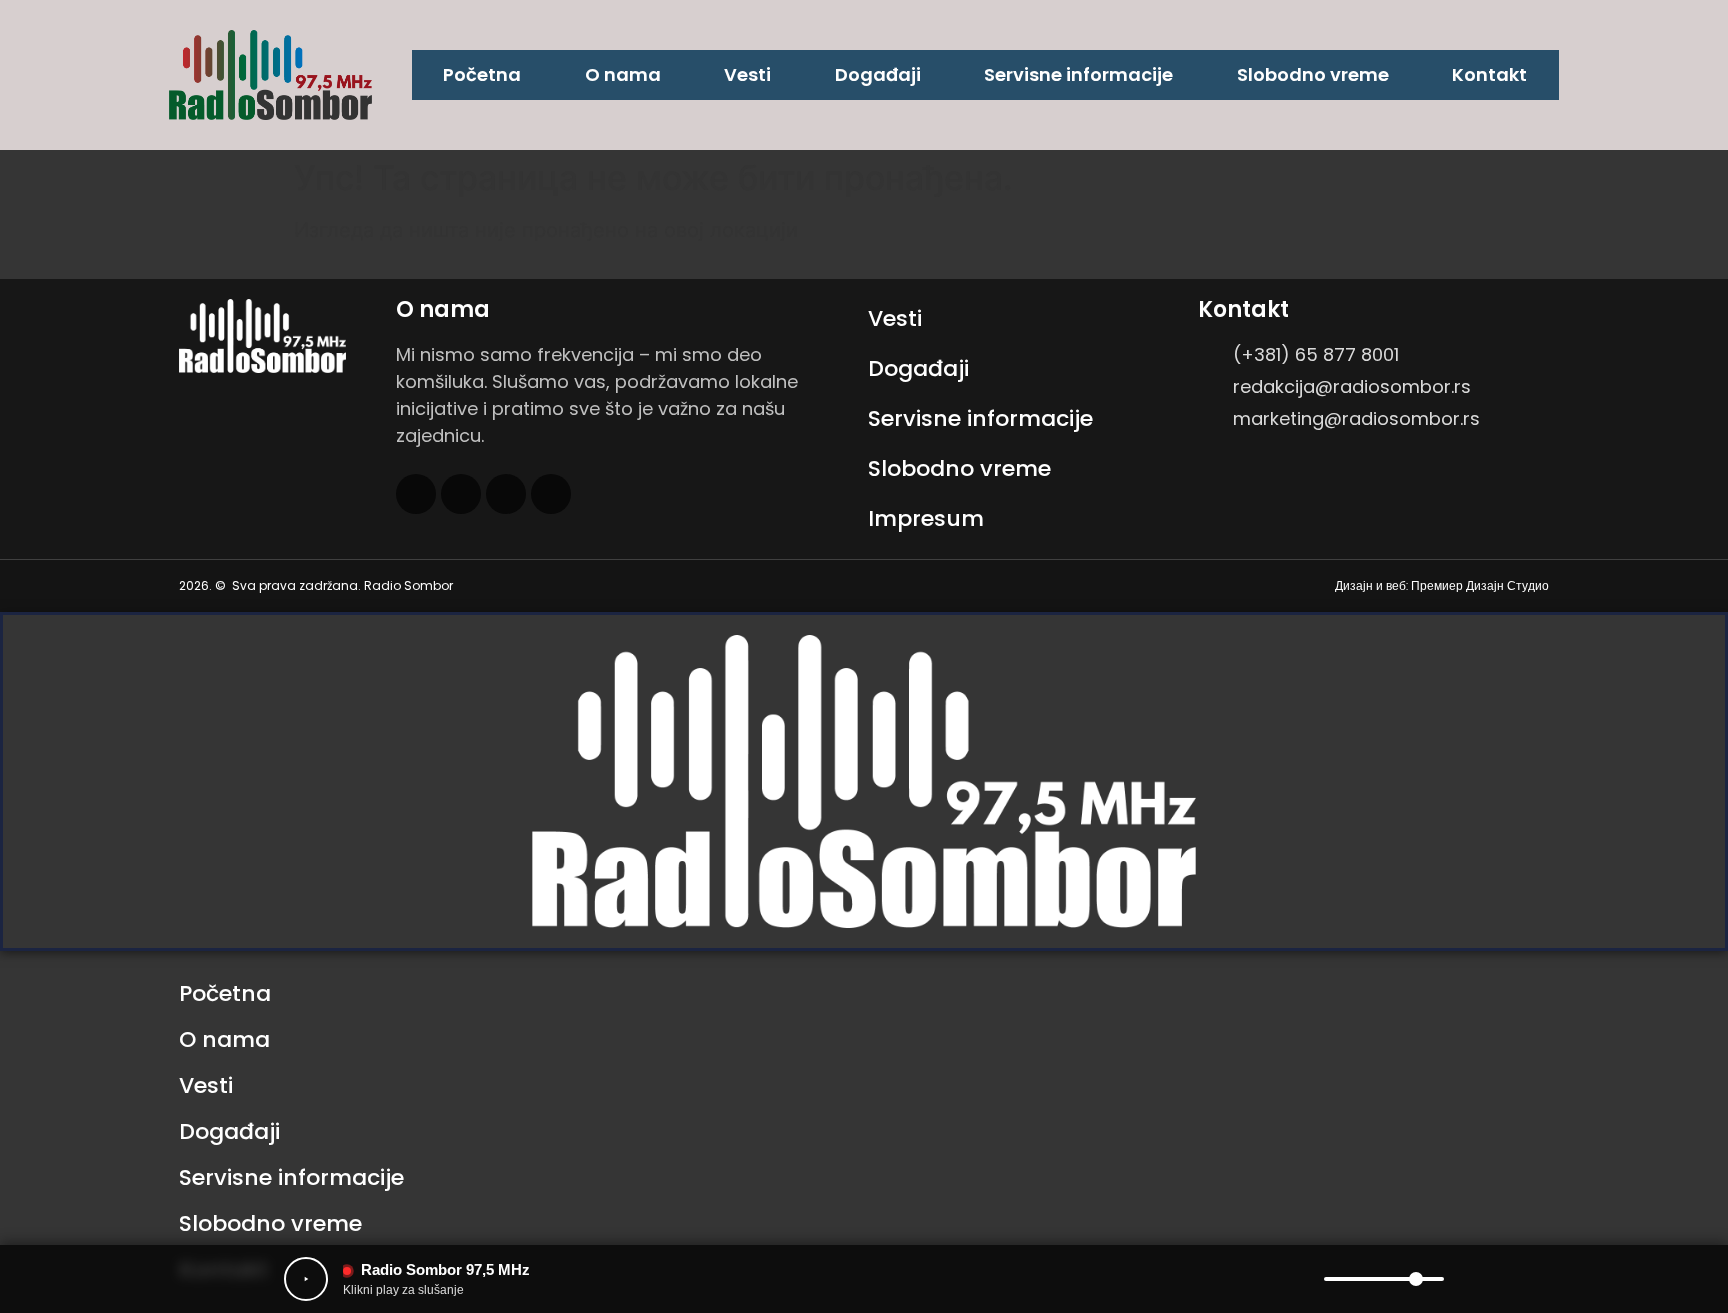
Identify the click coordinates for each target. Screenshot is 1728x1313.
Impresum (926, 518)
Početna (482, 74)
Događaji (878, 74)
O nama (623, 74)
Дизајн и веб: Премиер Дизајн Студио (1442, 585)
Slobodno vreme (1313, 74)
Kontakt (1489, 74)
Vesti (747, 74)
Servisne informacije (1078, 74)
